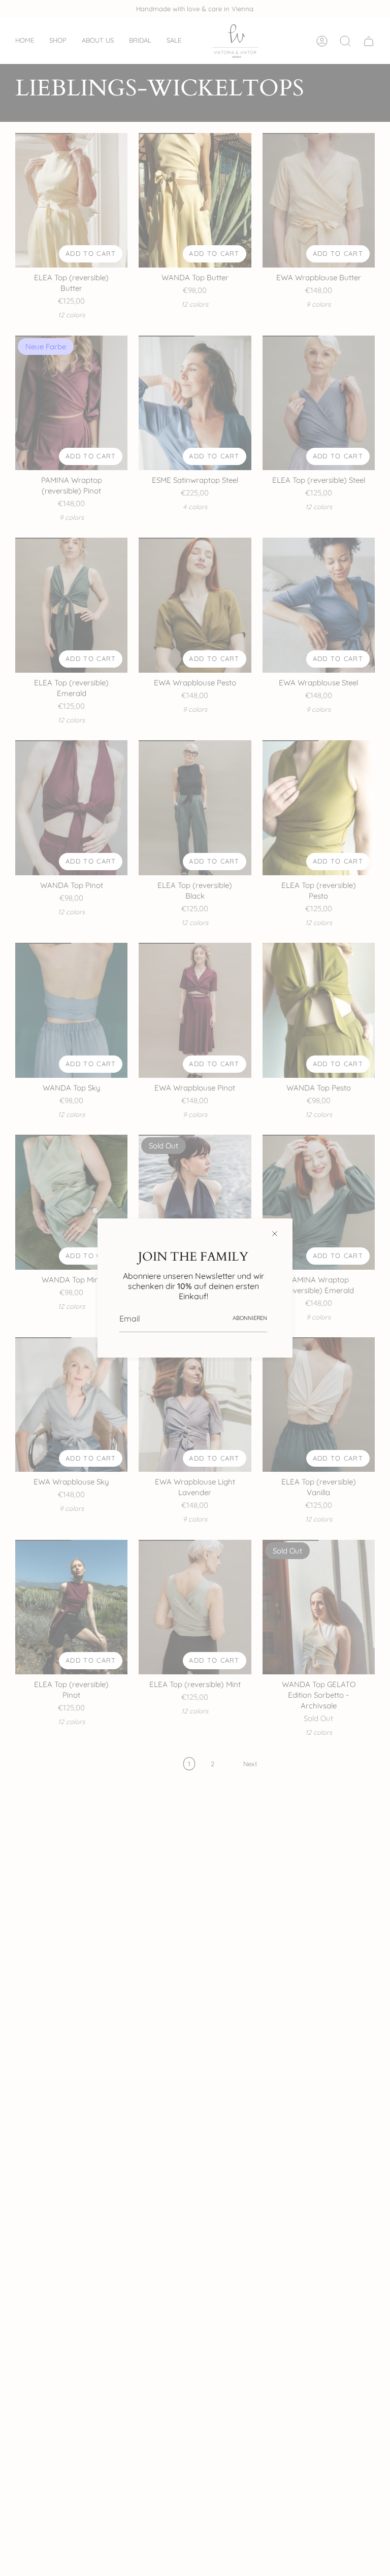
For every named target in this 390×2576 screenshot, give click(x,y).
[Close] (275, 1234)
